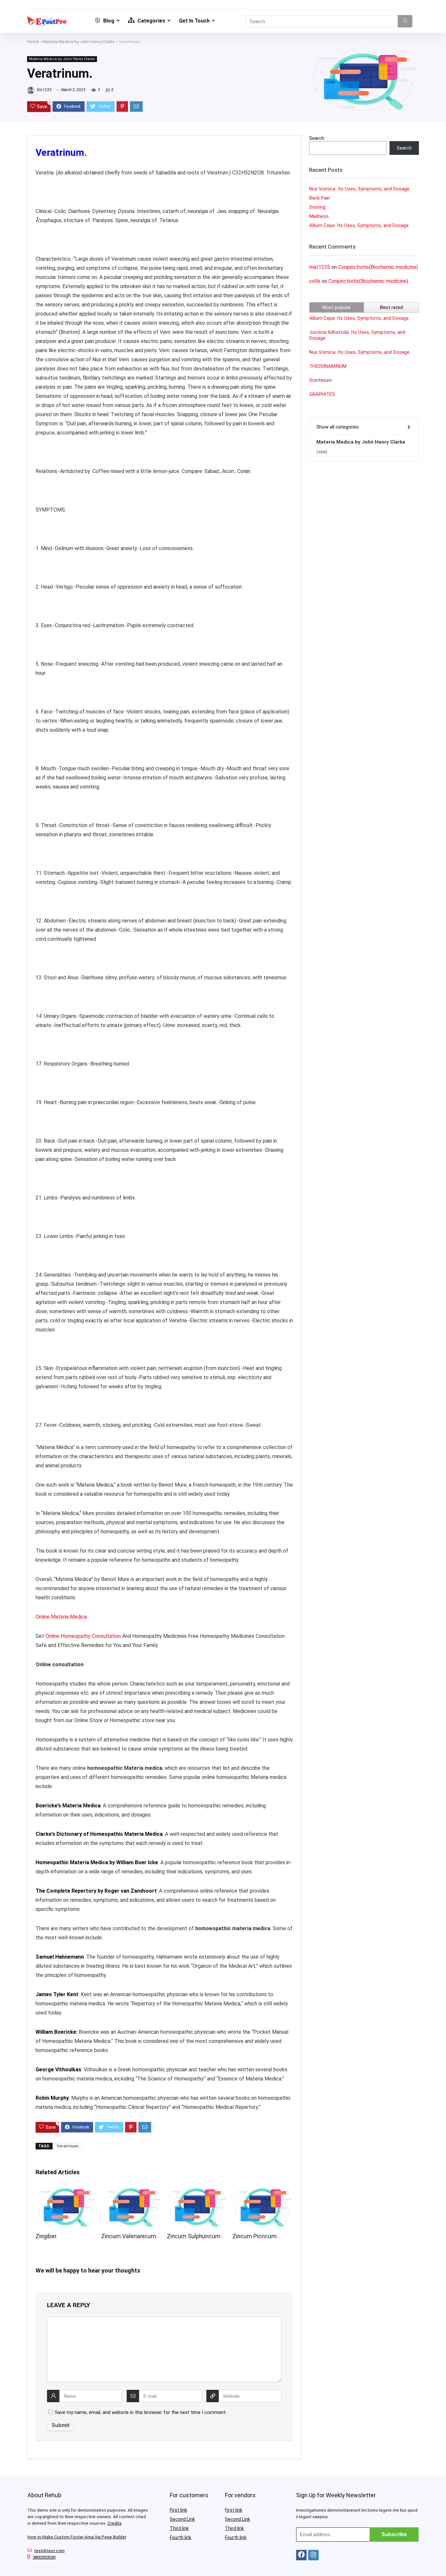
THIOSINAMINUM (328, 366)
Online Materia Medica (62, 1617)
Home (33, 41)
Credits (115, 2523)
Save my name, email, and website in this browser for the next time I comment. (141, 2412)
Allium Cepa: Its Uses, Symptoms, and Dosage (359, 225)
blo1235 (44, 90)
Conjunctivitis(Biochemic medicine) (378, 267)
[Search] (405, 21)
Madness (319, 216)
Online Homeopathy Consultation (83, 1636)
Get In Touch (194, 21)
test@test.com (49, 2551)
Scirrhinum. (321, 380)
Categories (151, 21)
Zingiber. (47, 2236)
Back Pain (320, 198)
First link (178, 2510)
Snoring (317, 207)
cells (315, 281)
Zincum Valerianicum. (129, 2236)
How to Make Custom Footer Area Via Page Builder (77, 2537)
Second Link (182, 2519)
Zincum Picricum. (255, 2236)
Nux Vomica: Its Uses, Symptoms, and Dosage (359, 189)
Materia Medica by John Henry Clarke (79, 41)
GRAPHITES (322, 394)
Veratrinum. (68, 2146)
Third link (179, 2528)
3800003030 (44, 2557)
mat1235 (320, 267)
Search (317, 138)
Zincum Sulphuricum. (194, 2236)
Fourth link (181, 2537)
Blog (108, 21)
